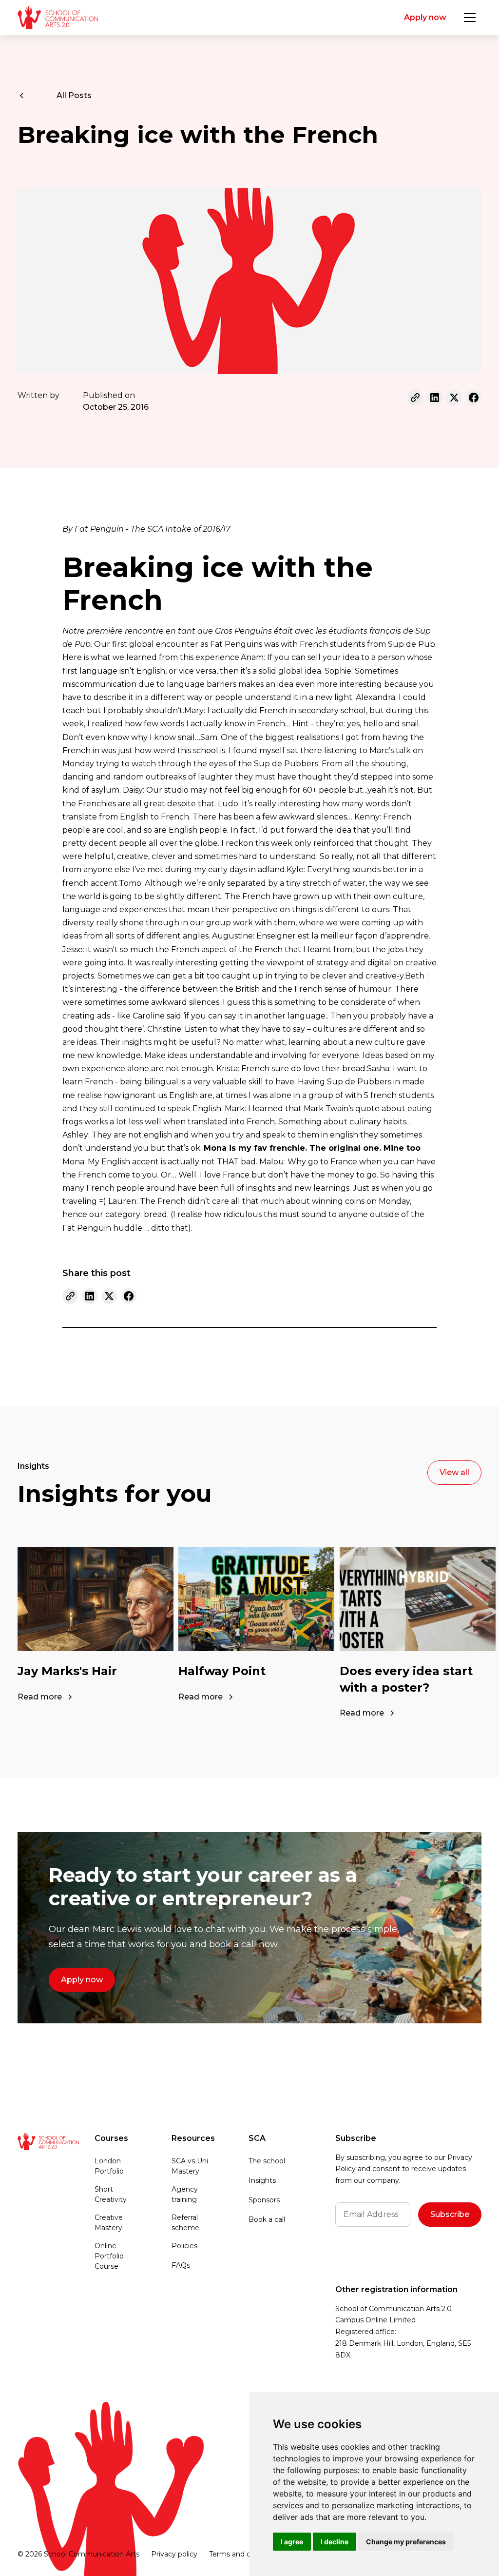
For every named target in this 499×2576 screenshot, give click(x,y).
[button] (470, 18)
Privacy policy (174, 2554)
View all (454, 1472)
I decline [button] (335, 2542)
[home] (58, 18)
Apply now (425, 17)
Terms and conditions (245, 2554)
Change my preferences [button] (406, 2542)
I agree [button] (292, 2542)
